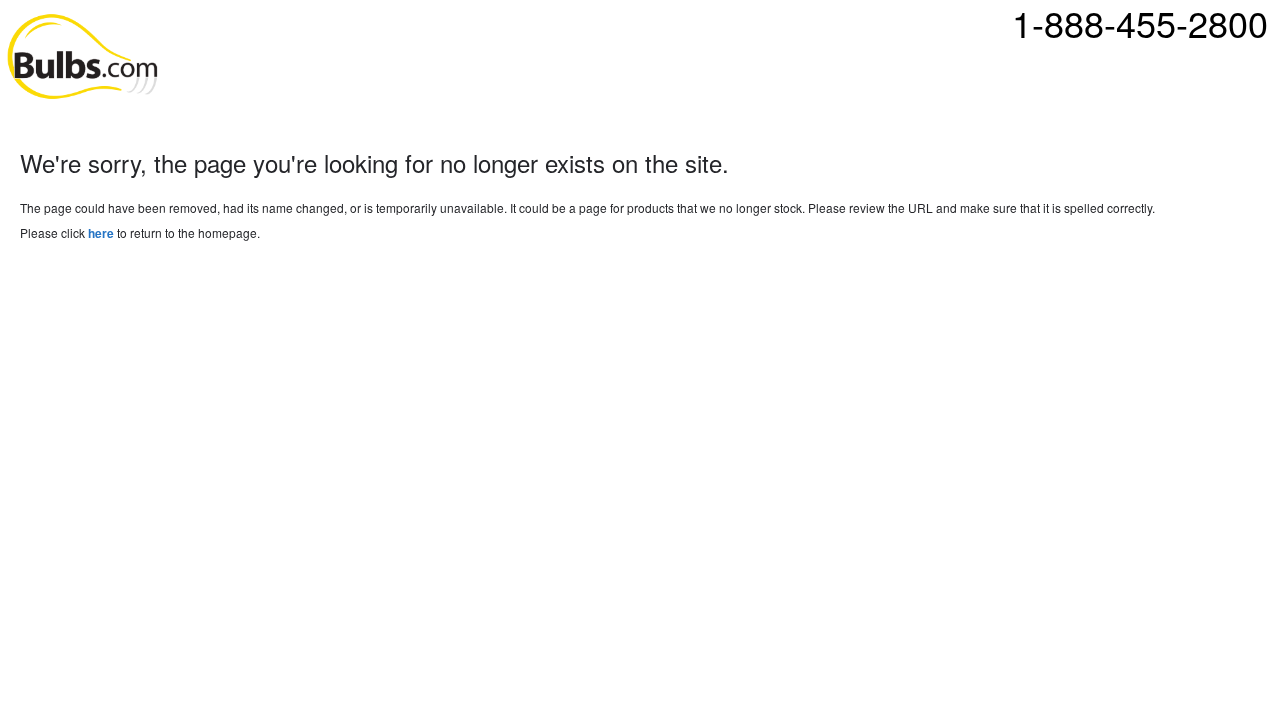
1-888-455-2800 (1140, 23)
